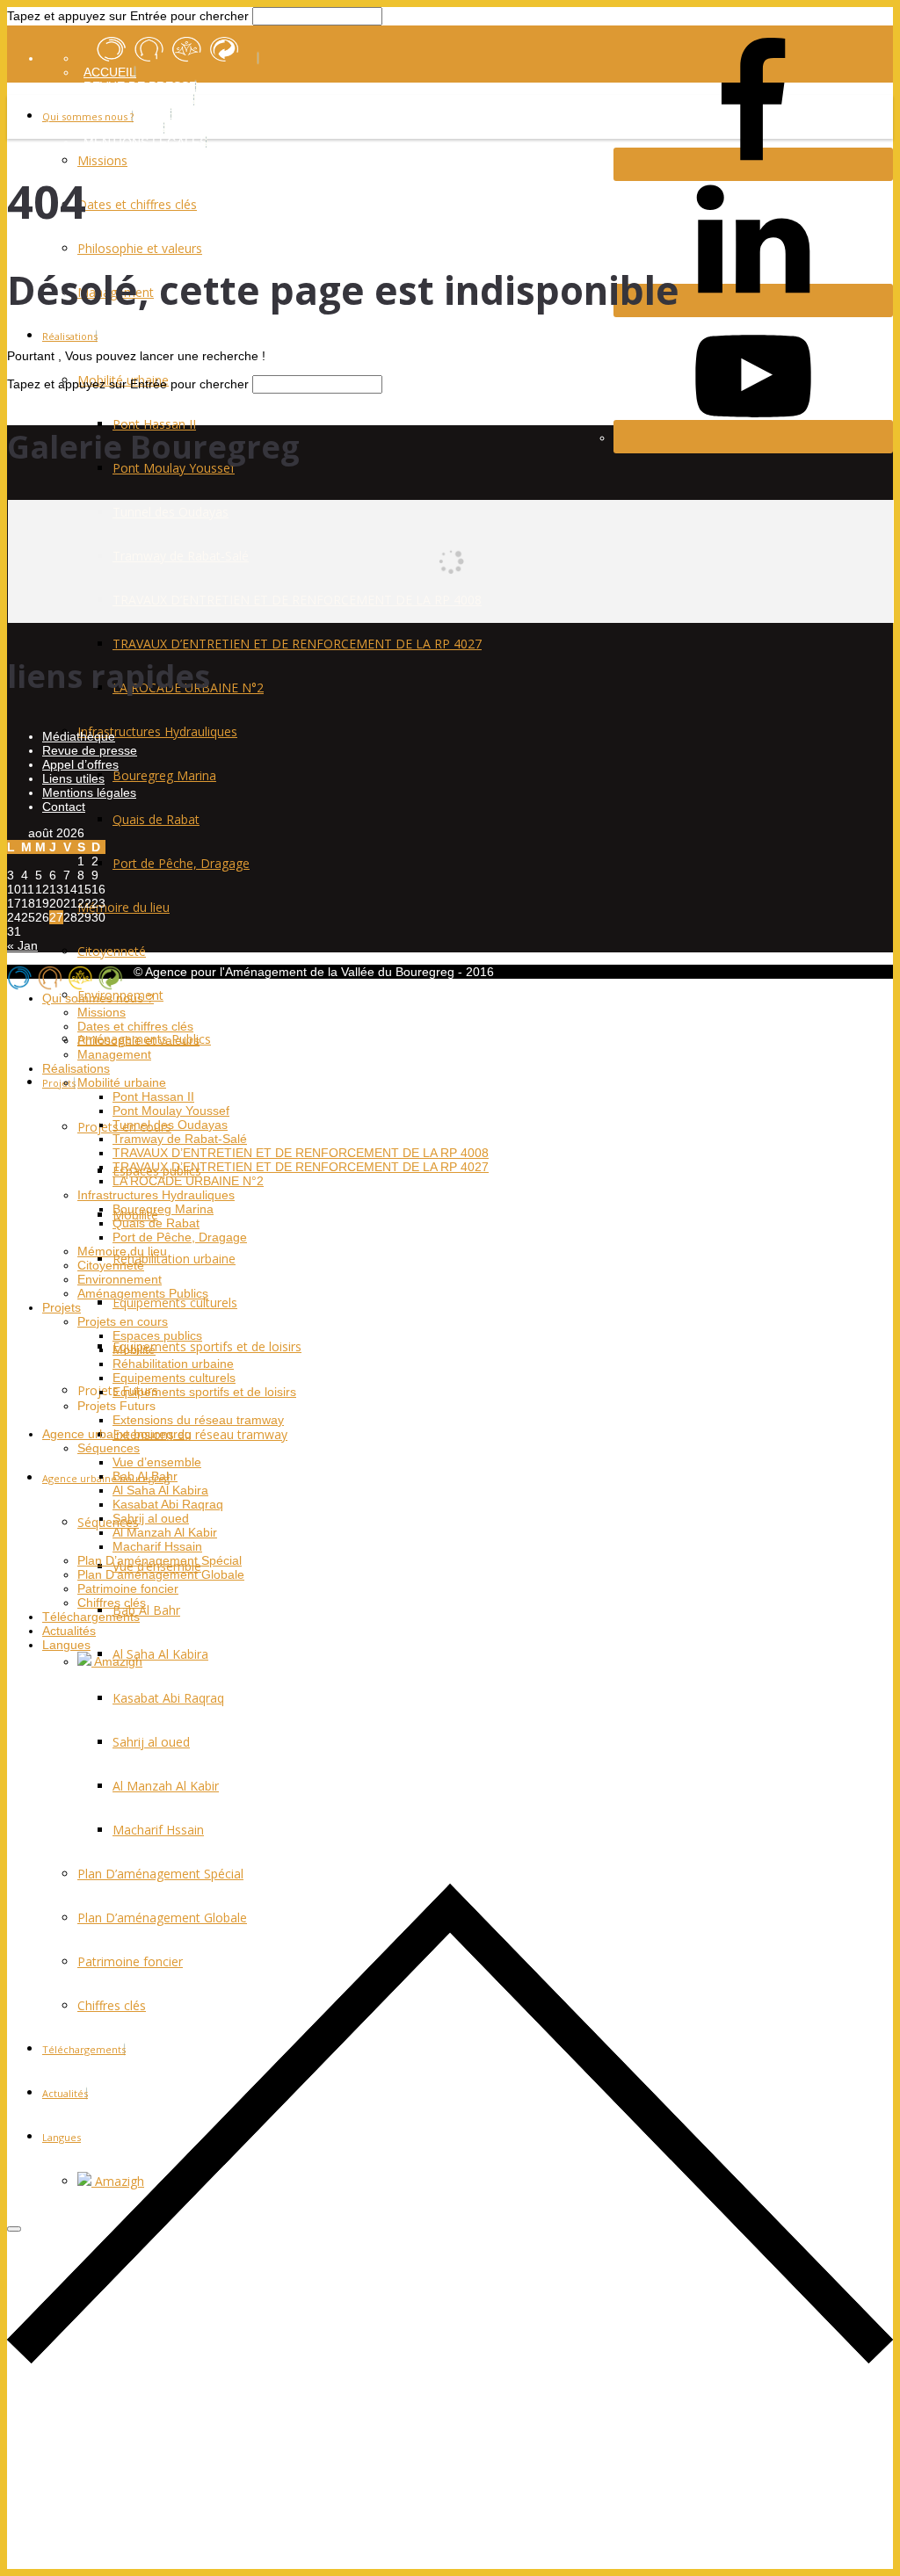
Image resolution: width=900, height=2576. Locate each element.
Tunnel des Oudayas (170, 1125)
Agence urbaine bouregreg (106, 1478)
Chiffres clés (112, 1603)
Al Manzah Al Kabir (165, 1532)
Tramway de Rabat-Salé (180, 1139)
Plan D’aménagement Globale (161, 1574)
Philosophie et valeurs (140, 248)
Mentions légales (89, 792)
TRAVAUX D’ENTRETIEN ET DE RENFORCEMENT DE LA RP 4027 (297, 644)
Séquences (108, 1522)
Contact (64, 807)
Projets (59, 1083)
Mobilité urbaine (122, 1082)
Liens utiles (73, 778)
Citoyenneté (112, 951)
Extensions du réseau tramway (200, 1434)
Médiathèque (79, 736)
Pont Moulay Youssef (171, 1111)
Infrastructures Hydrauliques (157, 731)
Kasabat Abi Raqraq (168, 1504)
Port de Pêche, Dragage (181, 863)
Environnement (120, 1279)
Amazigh (117, 1661)
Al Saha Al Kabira (160, 1654)
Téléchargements (91, 1617)
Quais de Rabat (156, 819)
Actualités (69, 1631)
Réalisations (70, 336)
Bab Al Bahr (146, 1610)
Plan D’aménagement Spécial (160, 1560)
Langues (66, 1645)
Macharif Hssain (157, 1546)
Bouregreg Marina (164, 775)
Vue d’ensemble (157, 1462)
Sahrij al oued (151, 1518)
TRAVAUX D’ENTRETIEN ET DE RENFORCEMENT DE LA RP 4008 (301, 1153)
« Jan (22, 945)
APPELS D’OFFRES (139, 100)
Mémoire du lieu (123, 907)
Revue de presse (90, 750)
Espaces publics (157, 1335)
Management (114, 1054)
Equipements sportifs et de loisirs (207, 1346)
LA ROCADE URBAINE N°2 (188, 1181)
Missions (102, 160)
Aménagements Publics (143, 1293)
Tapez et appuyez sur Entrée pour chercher (128, 16)
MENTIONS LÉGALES (145, 142)
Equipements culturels (175, 1302)
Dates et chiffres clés (137, 204)
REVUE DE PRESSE (140, 86)
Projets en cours (123, 1321)
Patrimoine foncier (128, 1588)
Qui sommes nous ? (88, 116)
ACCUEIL (110, 72)
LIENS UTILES (124, 128)
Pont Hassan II (154, 424)
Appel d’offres (80, 764)
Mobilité (134, 1350)
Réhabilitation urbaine (174, 1259)
